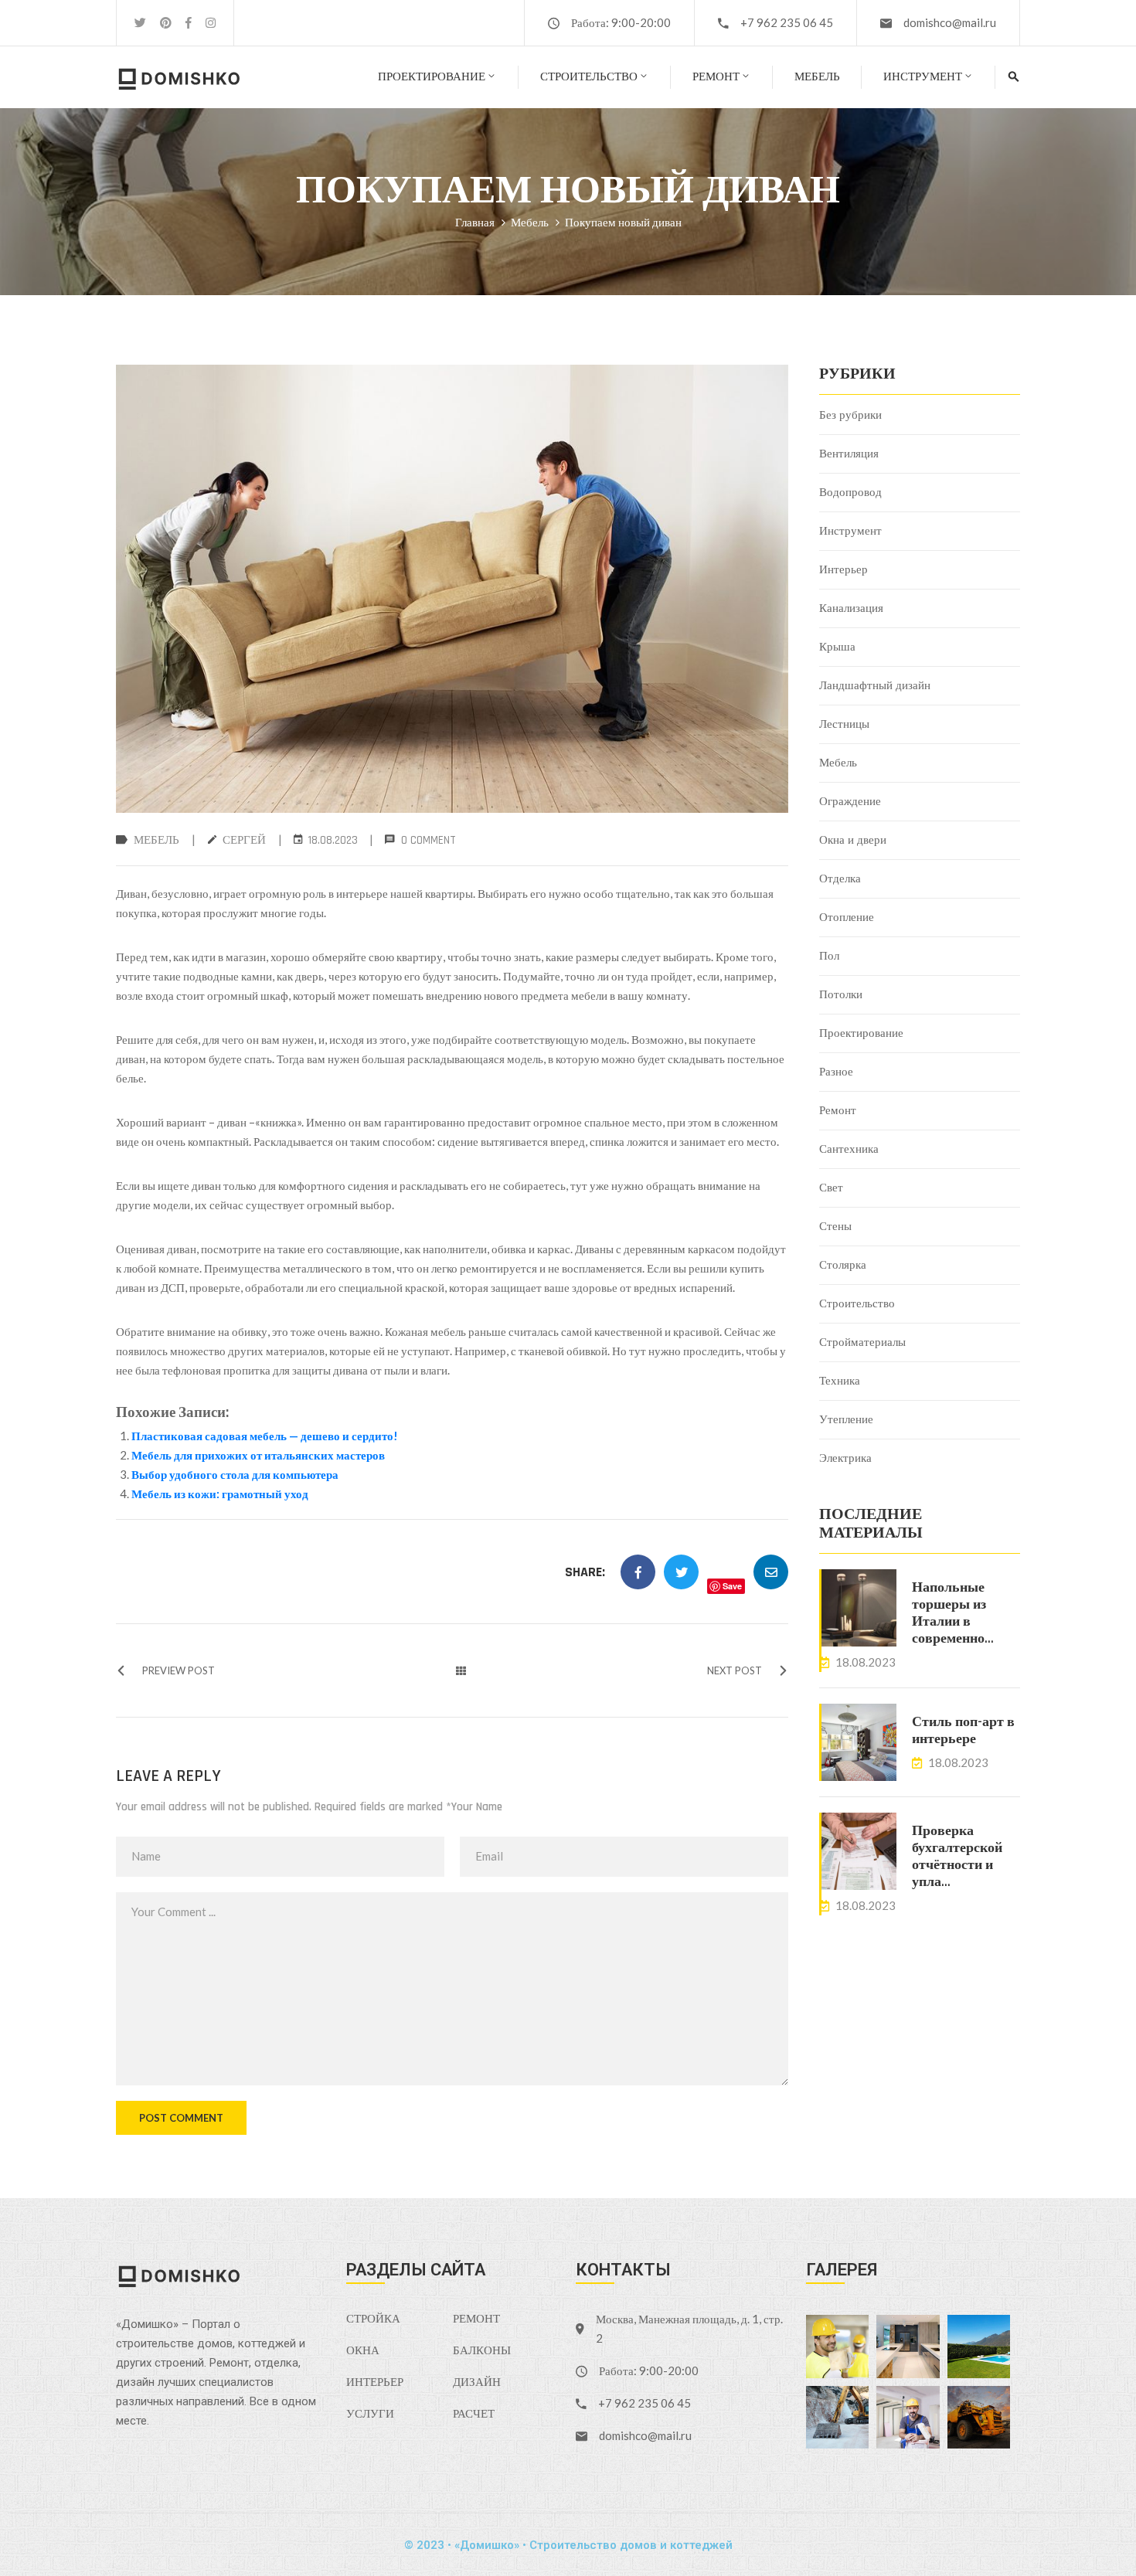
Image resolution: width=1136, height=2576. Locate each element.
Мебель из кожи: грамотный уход (220, 1494)
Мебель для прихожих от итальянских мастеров (258, 1455)
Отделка (840, 879)
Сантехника (849, 1149)
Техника (840, 1381)
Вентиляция (849, 454)
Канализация (851, 608)
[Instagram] (211, 23)
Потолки (841, 995)
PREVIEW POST (179, 1670)
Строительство (589, 77)
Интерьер (843, 570)
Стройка (373, 2319)
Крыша (837, 647)
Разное (836, 1072)
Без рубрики (850, 415)
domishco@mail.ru (950, 22)
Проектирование (432, 77)
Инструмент (923, 77)
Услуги (370, 2414)
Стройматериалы (862, 1342)
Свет (831, 1188)
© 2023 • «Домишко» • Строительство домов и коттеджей (568, 2545)
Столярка (843, 1265)
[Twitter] (140, 23)
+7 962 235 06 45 (787, 22)
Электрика (845, 1458)
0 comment (429, 840)
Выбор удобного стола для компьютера (235, 1474)
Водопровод (850, 493)
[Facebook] (189, 23)
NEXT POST (735, 1670)
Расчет (474, 2414)
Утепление (846, 1420)
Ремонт (716, 77)
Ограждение (850, 802)
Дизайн (477, 2382)
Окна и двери (853, 840)
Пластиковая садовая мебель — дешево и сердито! (265, 1436)
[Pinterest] (166, 23)
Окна (363, 2351)
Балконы (482, 2351)
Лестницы (844, 724)
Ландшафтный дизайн (875, 686)
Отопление (847, 918)
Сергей (244, 840)
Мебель (817, 77)
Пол (829, 956)
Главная (475, 222)
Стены (835, 1227)
